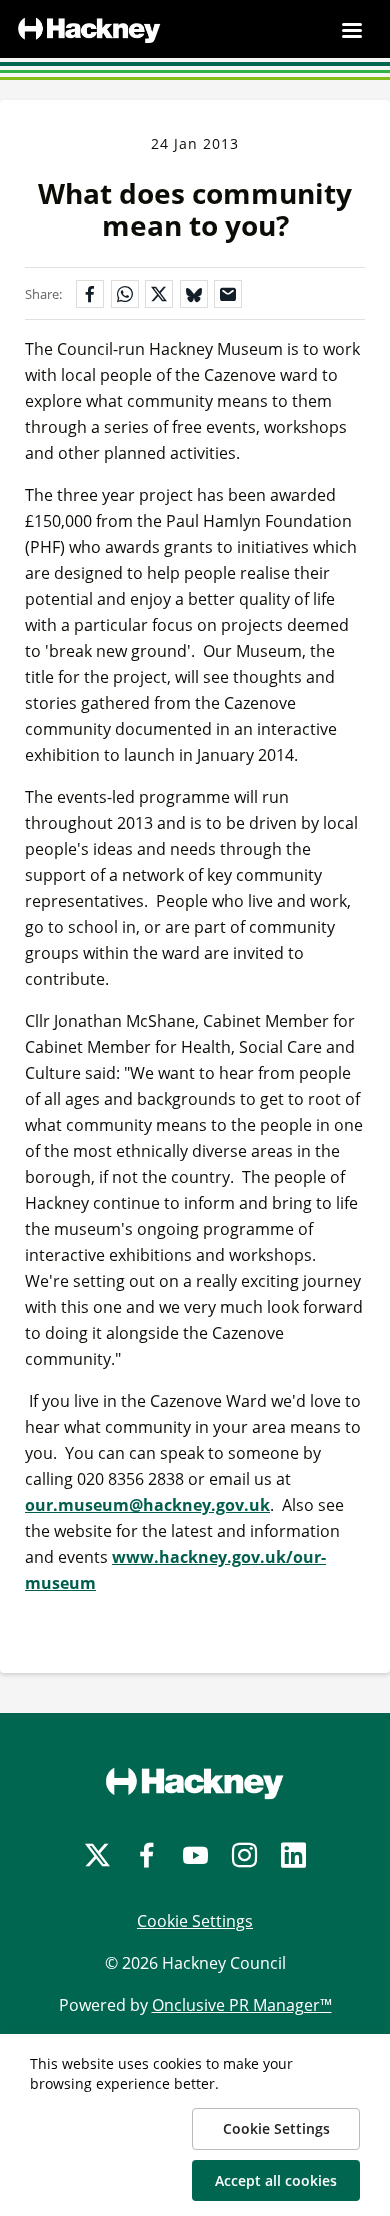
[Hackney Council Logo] (195, 1783)
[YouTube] (195, 1855)
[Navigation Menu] (352, 30)
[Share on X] (159, 294)
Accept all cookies (276, 2180)
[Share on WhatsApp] (125, 294)
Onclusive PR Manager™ (242, 2005)
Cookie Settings (195, 1921)
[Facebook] (146, 1855)
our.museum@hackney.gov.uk (147, 1505)
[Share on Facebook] (90, 294)
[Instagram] (244, 1855)
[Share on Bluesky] (194, 294)
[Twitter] (97, 1855)
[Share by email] (228, 294)
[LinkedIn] (293, 1855)
